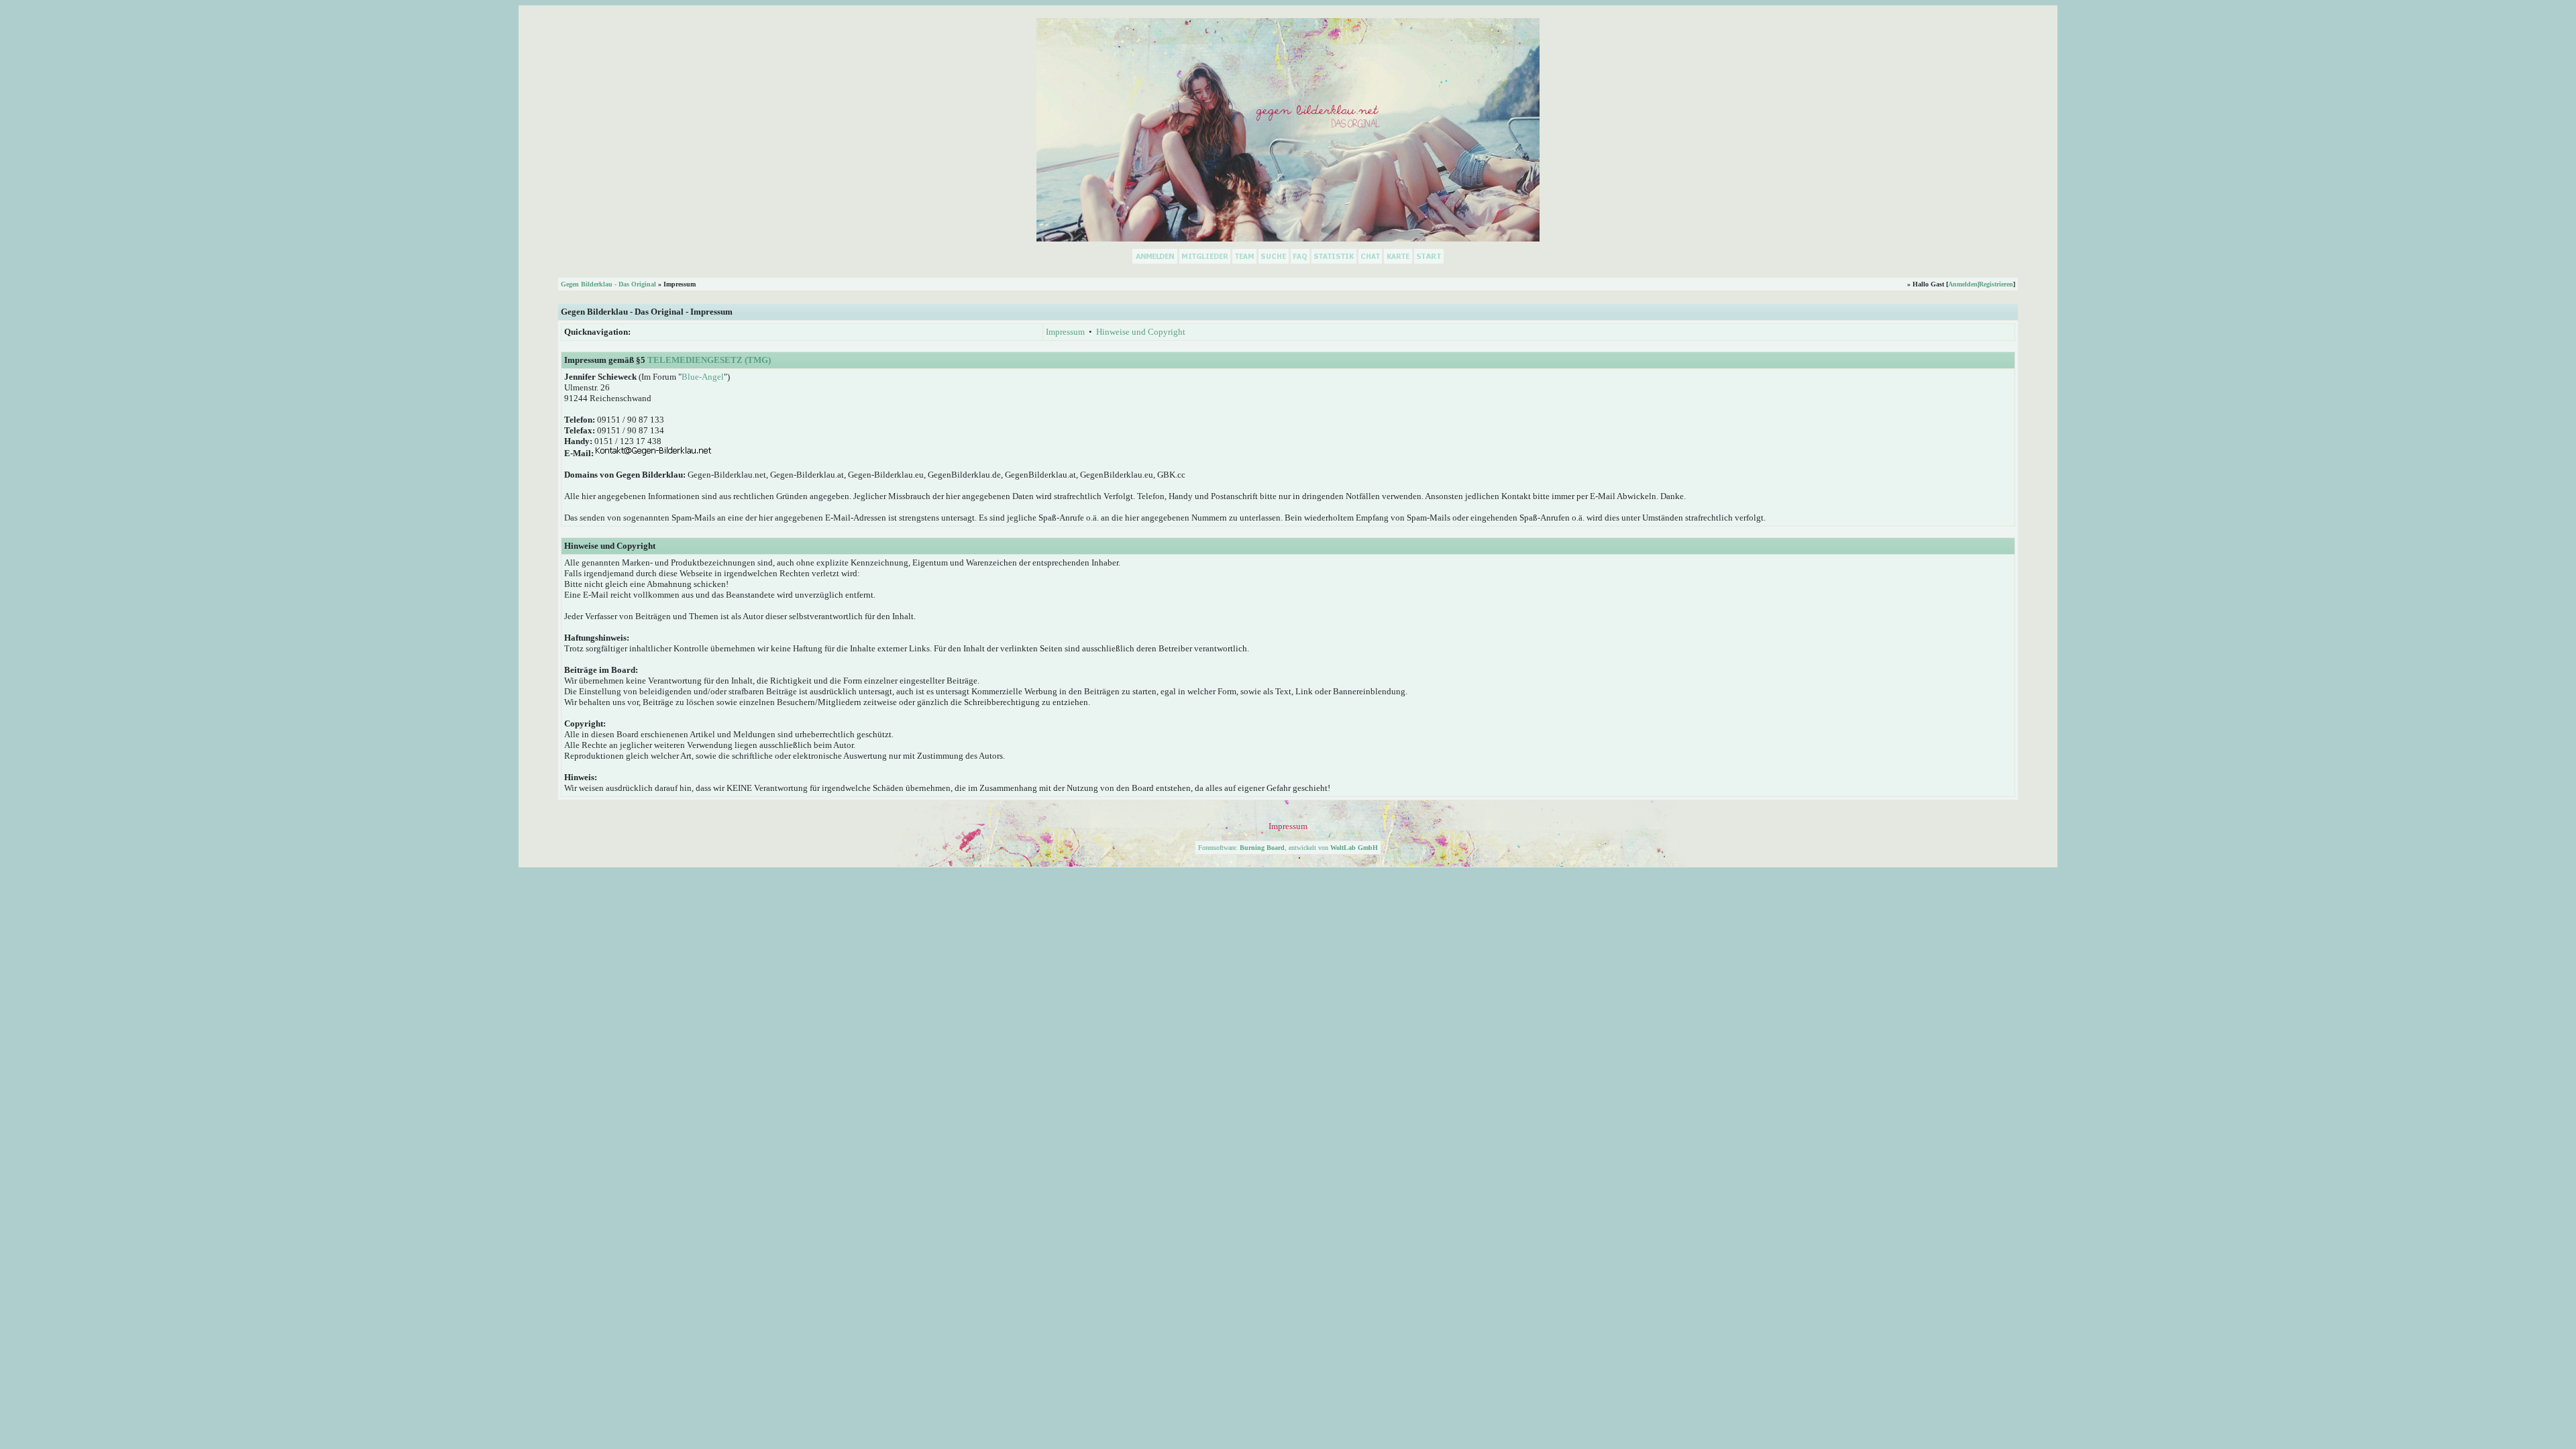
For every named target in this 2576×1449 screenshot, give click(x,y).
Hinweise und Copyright (1141, 332)
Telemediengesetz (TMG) (709, 360)
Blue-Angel (703, 377)
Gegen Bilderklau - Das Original (608, 284)
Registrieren (1996, 284)
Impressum (1065, 332)
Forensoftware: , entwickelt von (1288, 848)
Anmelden (1963, 284)
